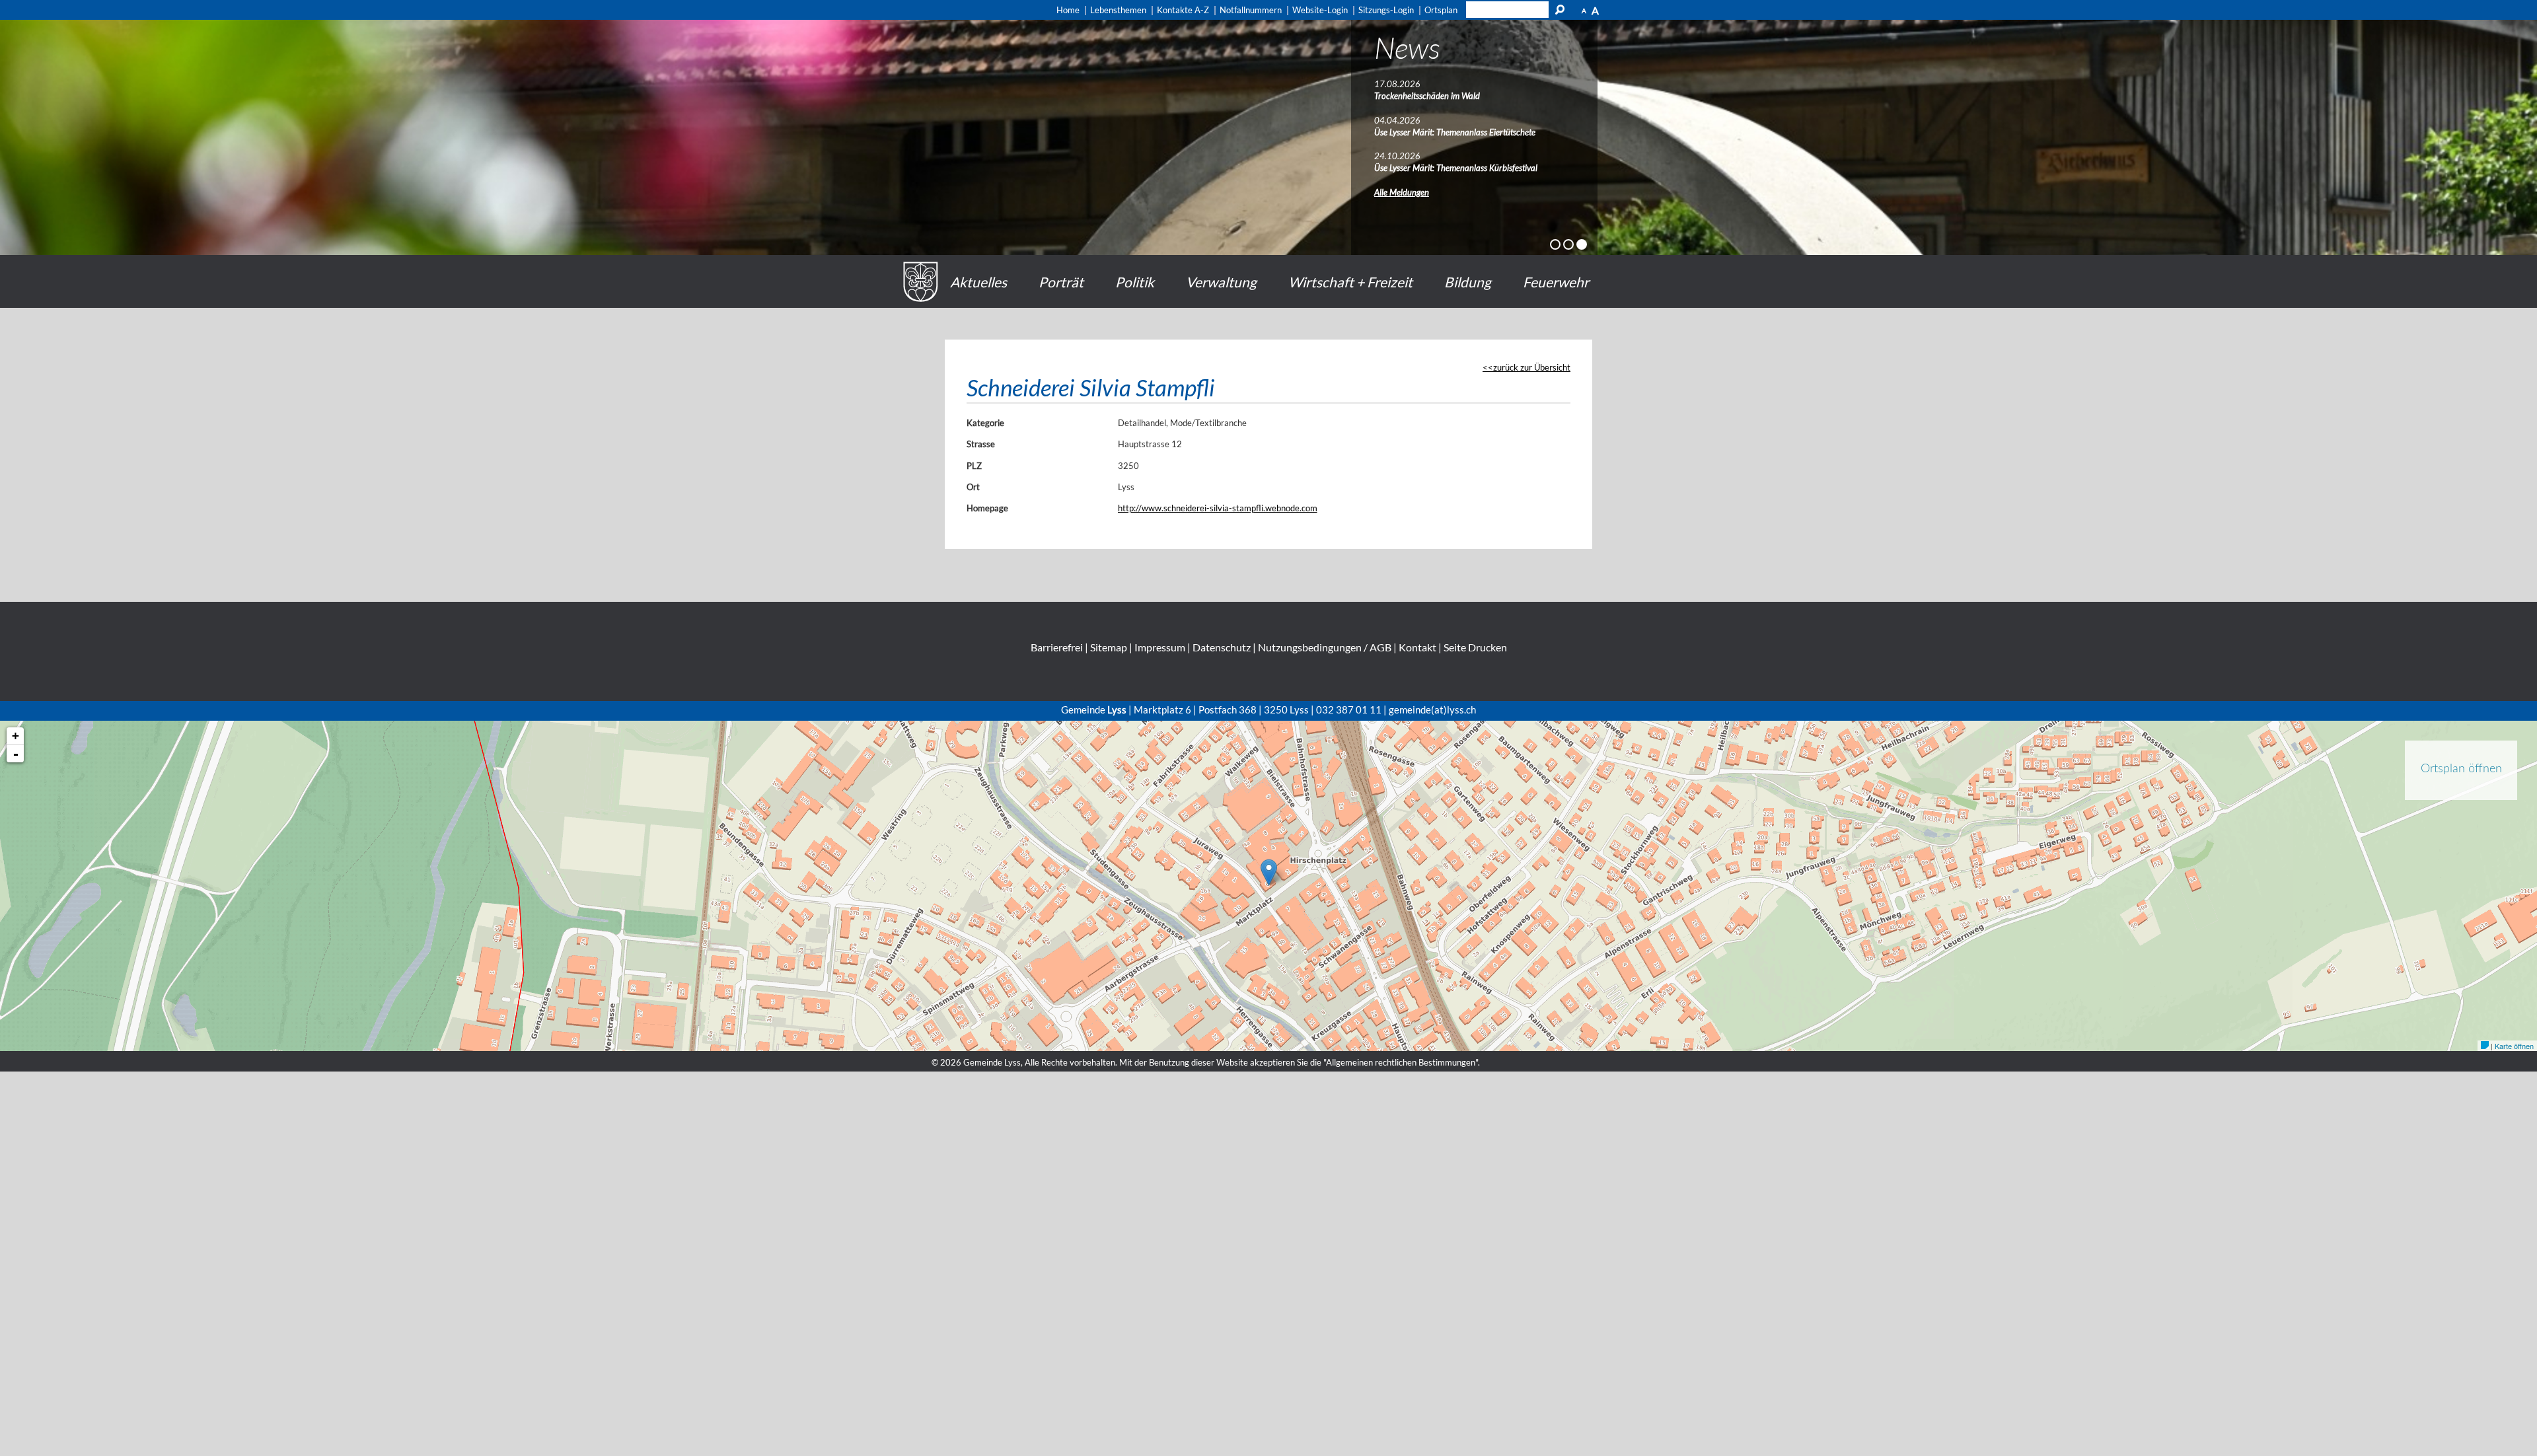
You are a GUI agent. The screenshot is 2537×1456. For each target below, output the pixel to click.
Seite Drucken (1475, 647)
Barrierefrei (1057, 647)
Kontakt (1417, 647)
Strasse (981, 444)
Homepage (987, 508)
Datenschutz (1222, 647)
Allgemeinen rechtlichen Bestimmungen (1401, 1062)
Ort (973, 487)
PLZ (974, 466)
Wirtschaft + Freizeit (1350, 282)
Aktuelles (978, 282)
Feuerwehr (1556, 282)
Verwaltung (1221, 282)
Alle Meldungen (1402, 192)
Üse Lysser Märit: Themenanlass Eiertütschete (1455, 132)
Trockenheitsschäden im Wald (1427, 96)
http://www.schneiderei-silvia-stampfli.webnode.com (1218, 508)
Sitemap (1109, 647)
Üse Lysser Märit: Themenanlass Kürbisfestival (1456, 168)
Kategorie (985, 423)
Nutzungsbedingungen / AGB (1325, 647)
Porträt (1061, 282)
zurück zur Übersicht (1532, 367)
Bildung (1468, 282)
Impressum (1160, 647)
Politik (1135, 282)
